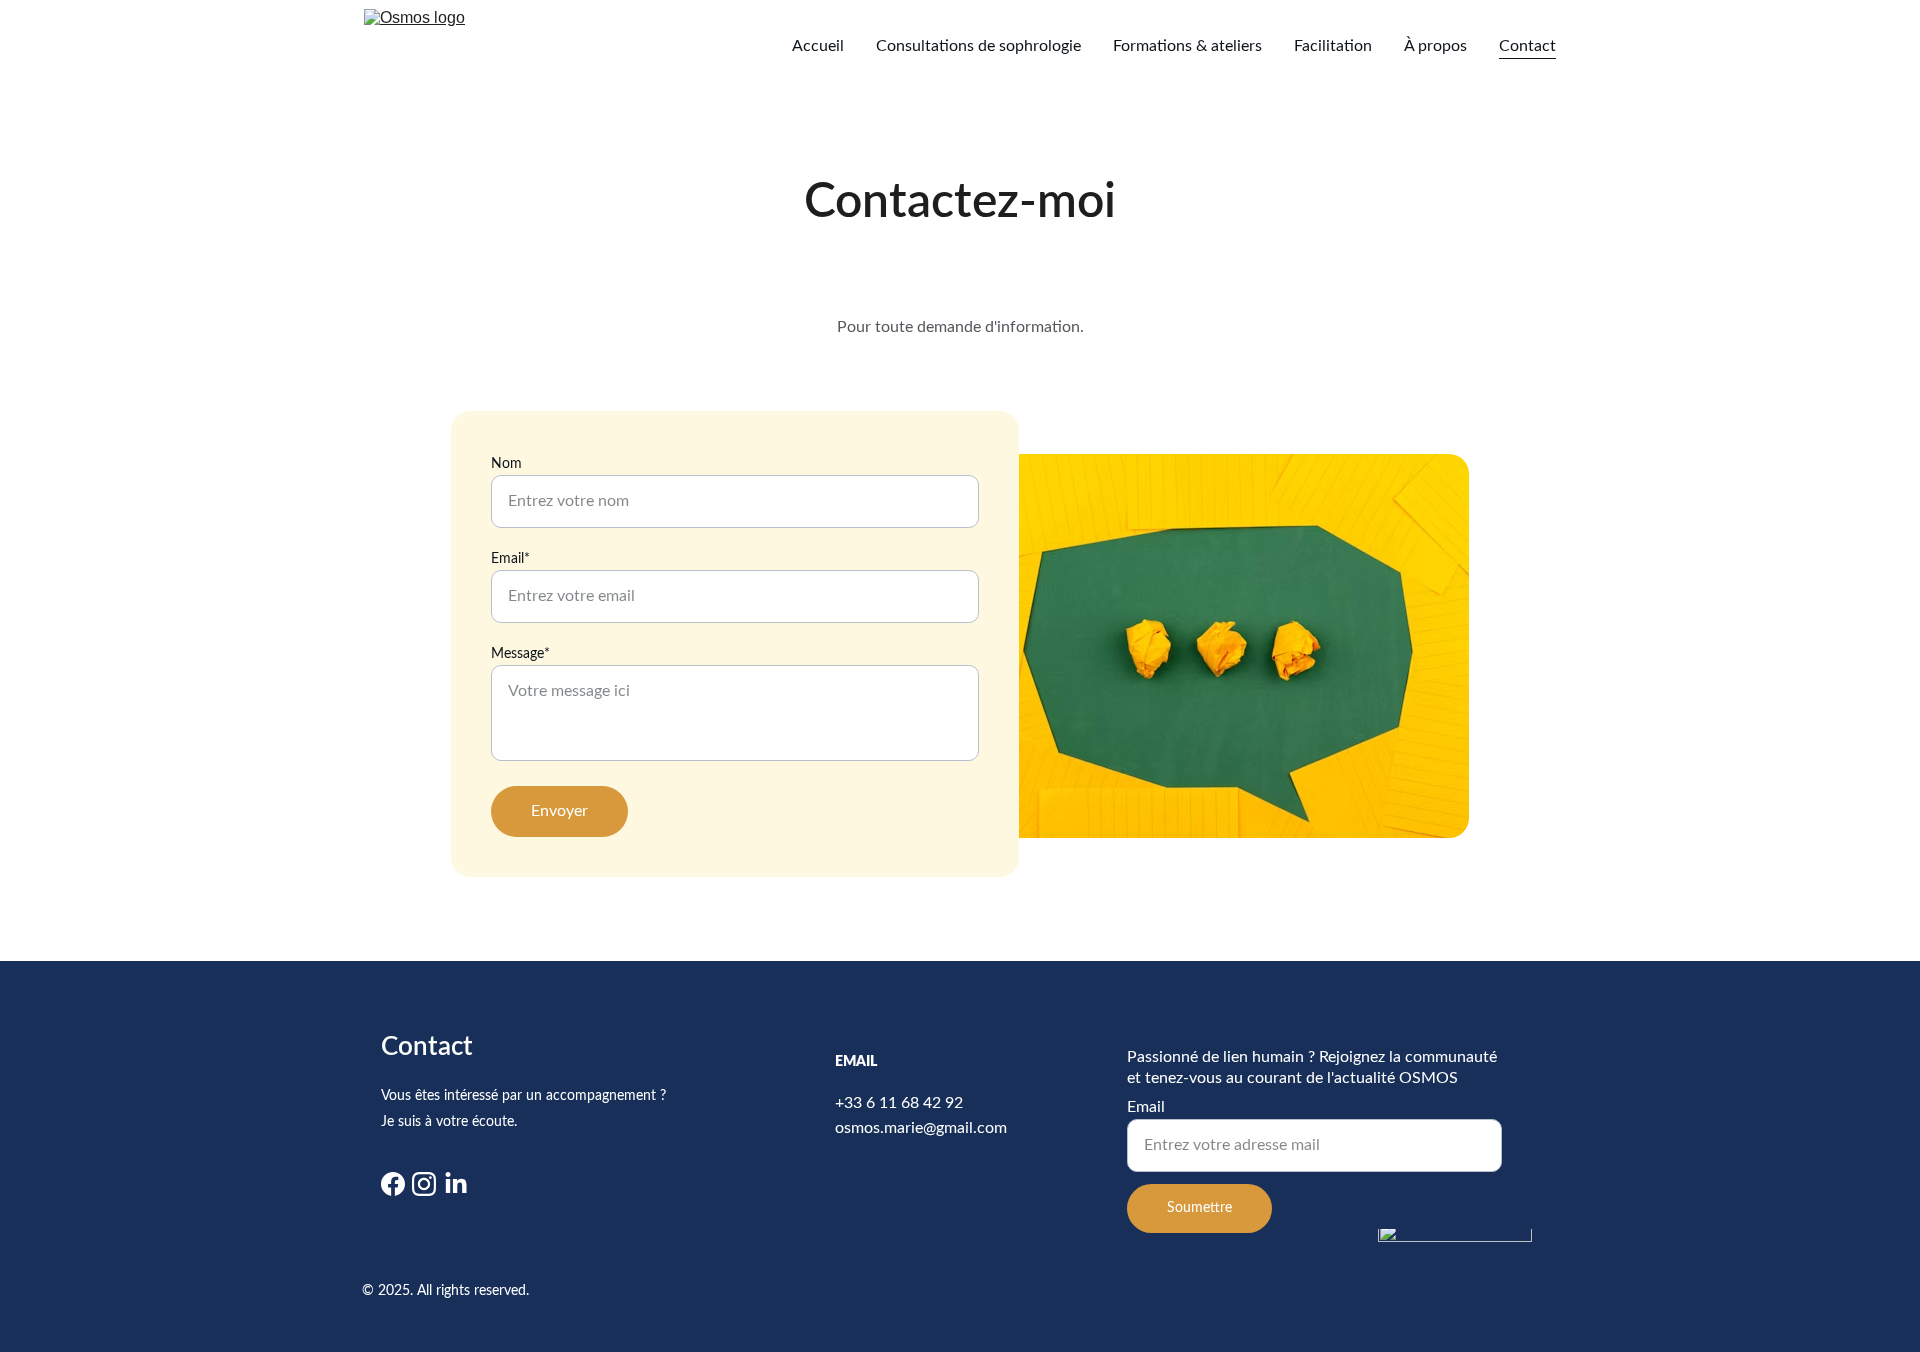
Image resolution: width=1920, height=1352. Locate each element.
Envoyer (559, 811)
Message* (520, 654)
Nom (506, 464)
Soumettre (1199, 1208)
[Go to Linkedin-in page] (456, 1184)
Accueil (818, 46)
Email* (510, 559)
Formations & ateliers (1187, 46)
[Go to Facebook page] (393, 1184)
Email (1146, 1107)
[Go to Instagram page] (424, 1184)
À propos (1435, 46)
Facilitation (1333, 46)
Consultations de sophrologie (978, 46)
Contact (1527, 46)
